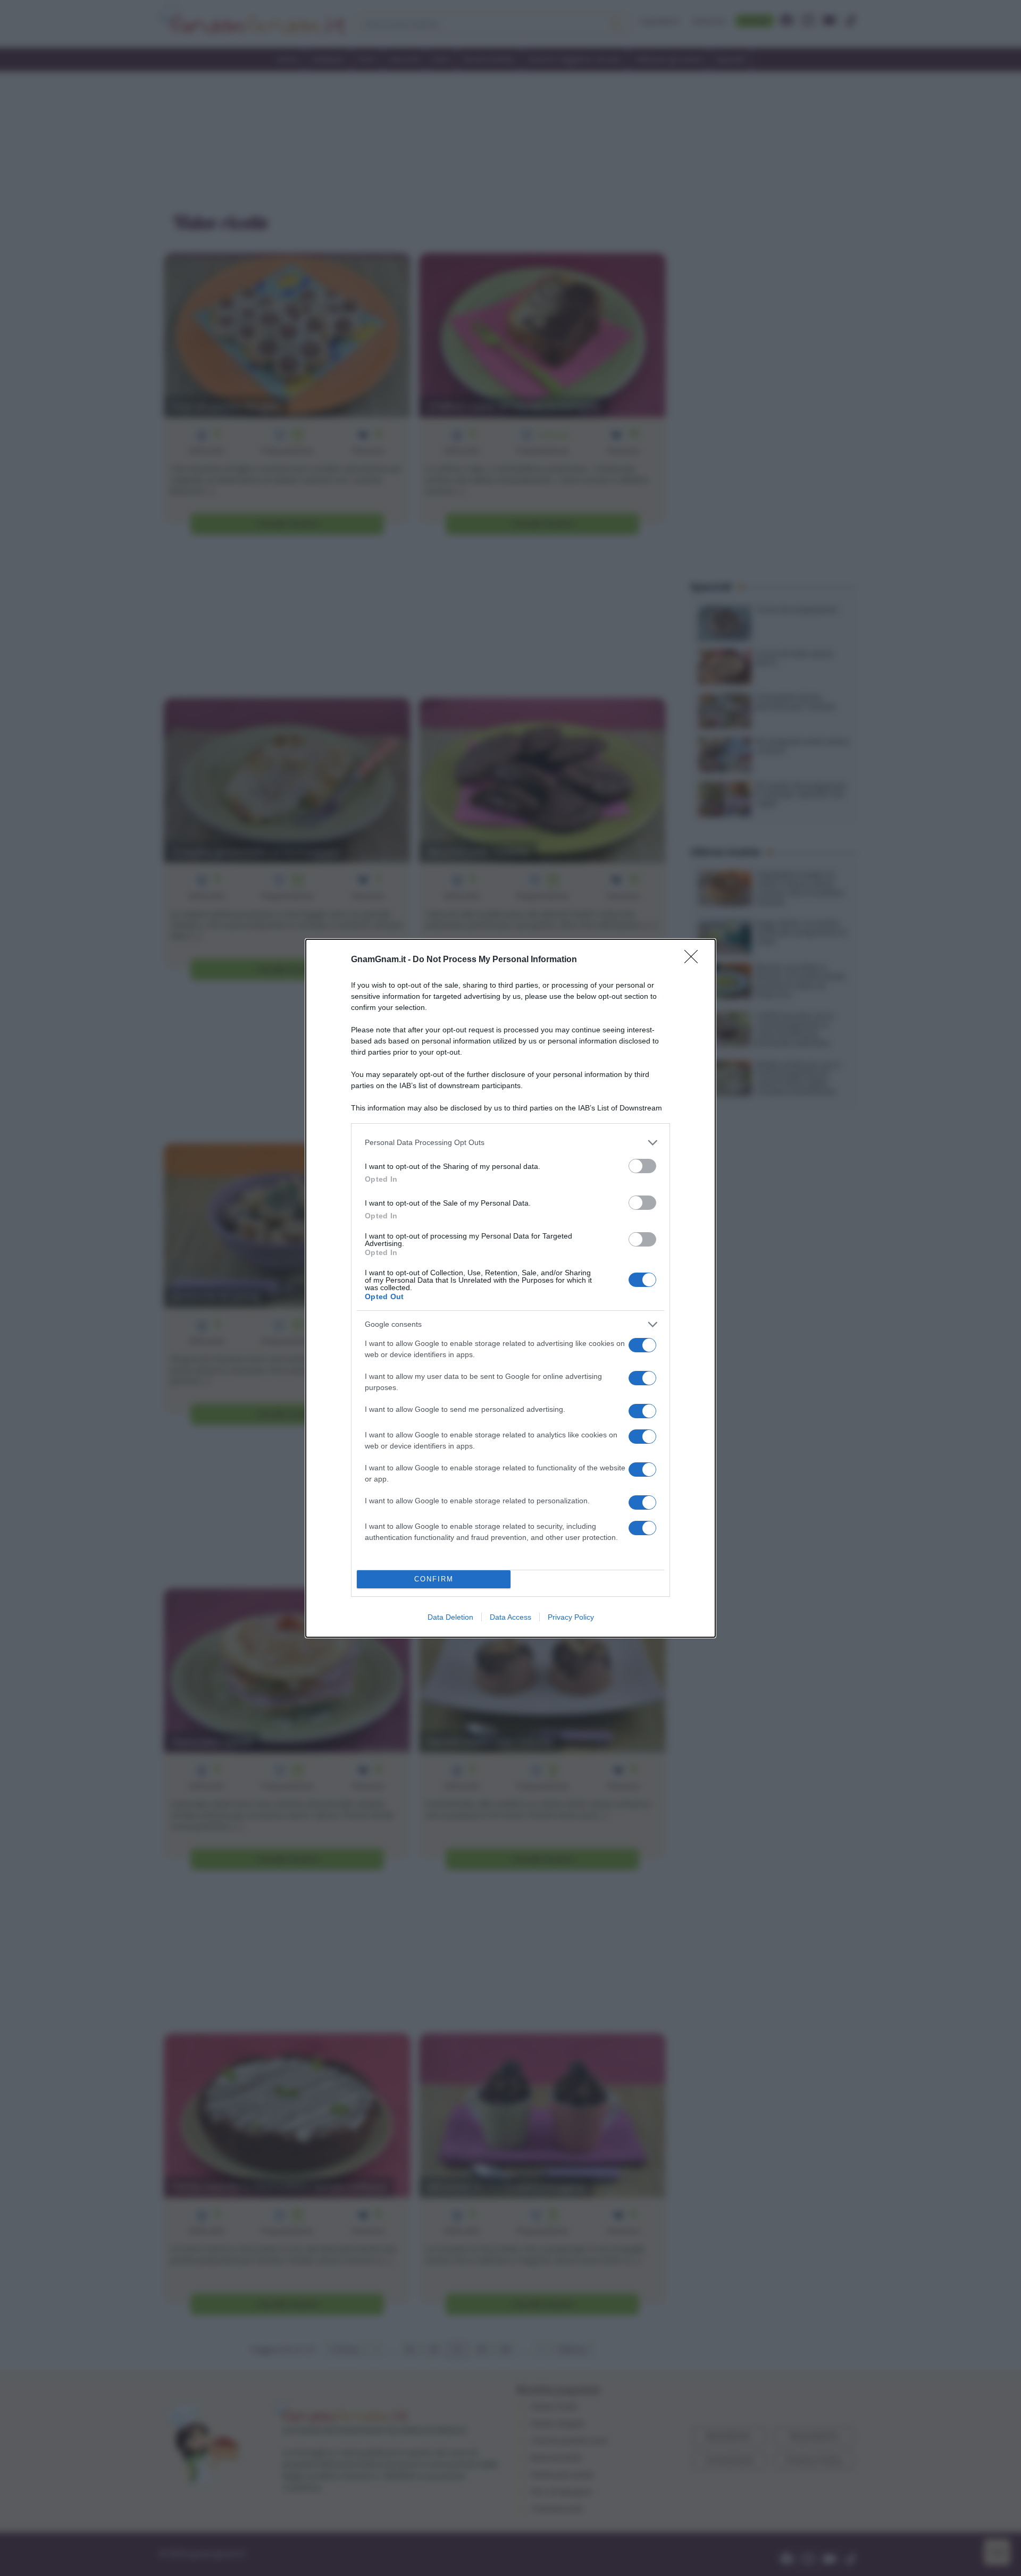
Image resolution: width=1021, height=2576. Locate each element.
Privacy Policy (571, 1617)
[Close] (694, 960)
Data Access (510, 1617)
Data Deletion (450, 1617)
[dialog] (510, 1288)
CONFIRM (434, 1579)
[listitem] (510, 1143)
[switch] (642, 1166)
